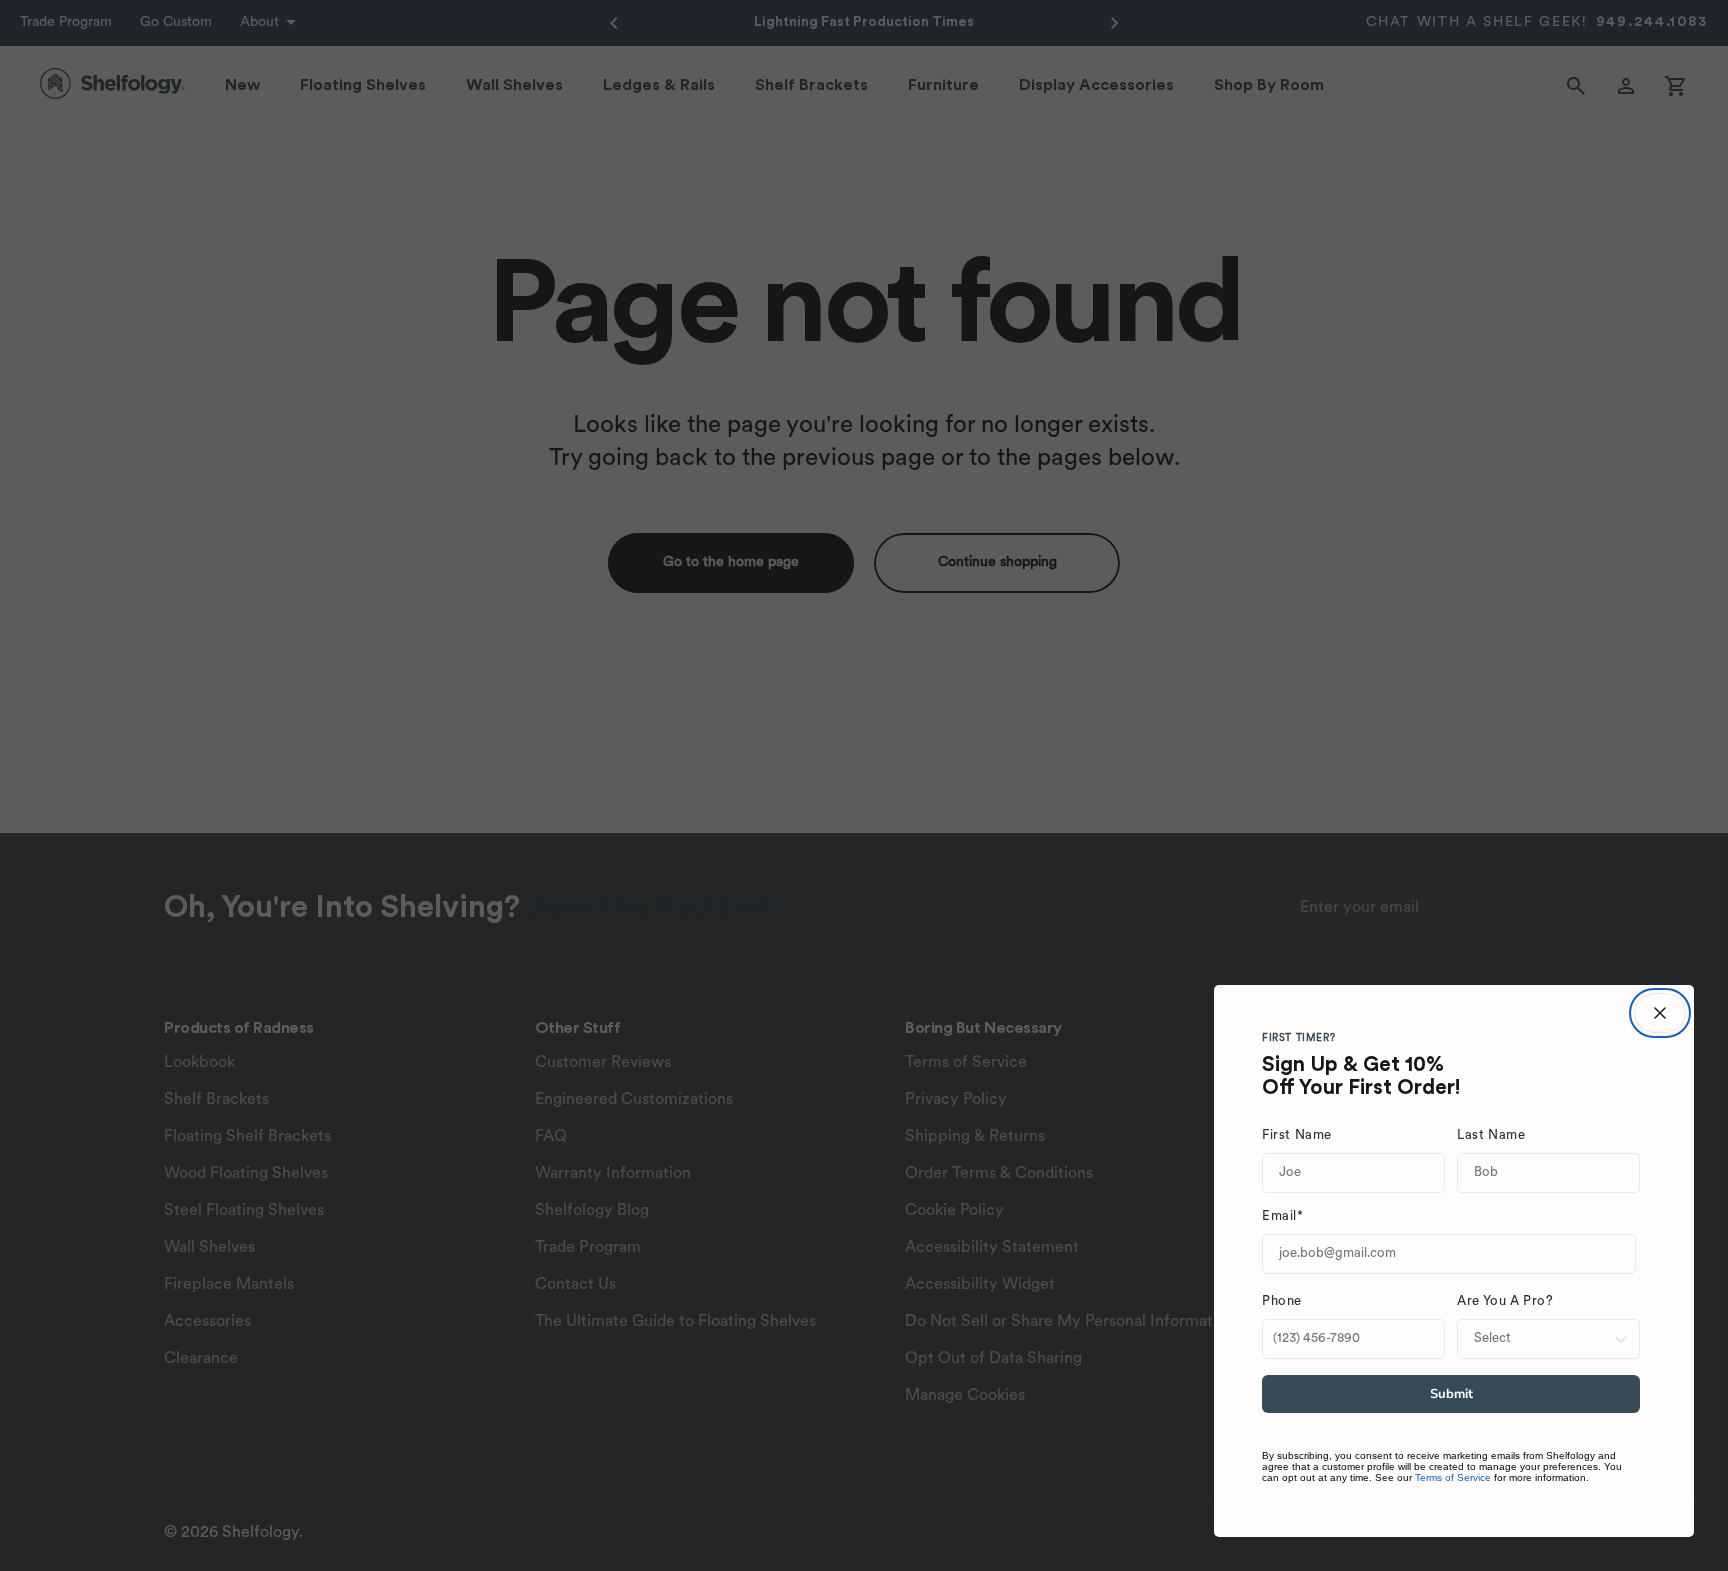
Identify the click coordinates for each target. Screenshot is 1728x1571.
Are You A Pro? (1505, 1301)
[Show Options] (1621, 1339)
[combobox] (1542, 1339)
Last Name (1491, 1135)
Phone (1282, 1301)
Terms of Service (1453, 1477)
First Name (1297, 1135)
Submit (1451, 1394)
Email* (1283, 1216)
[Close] (1660, 1013)
